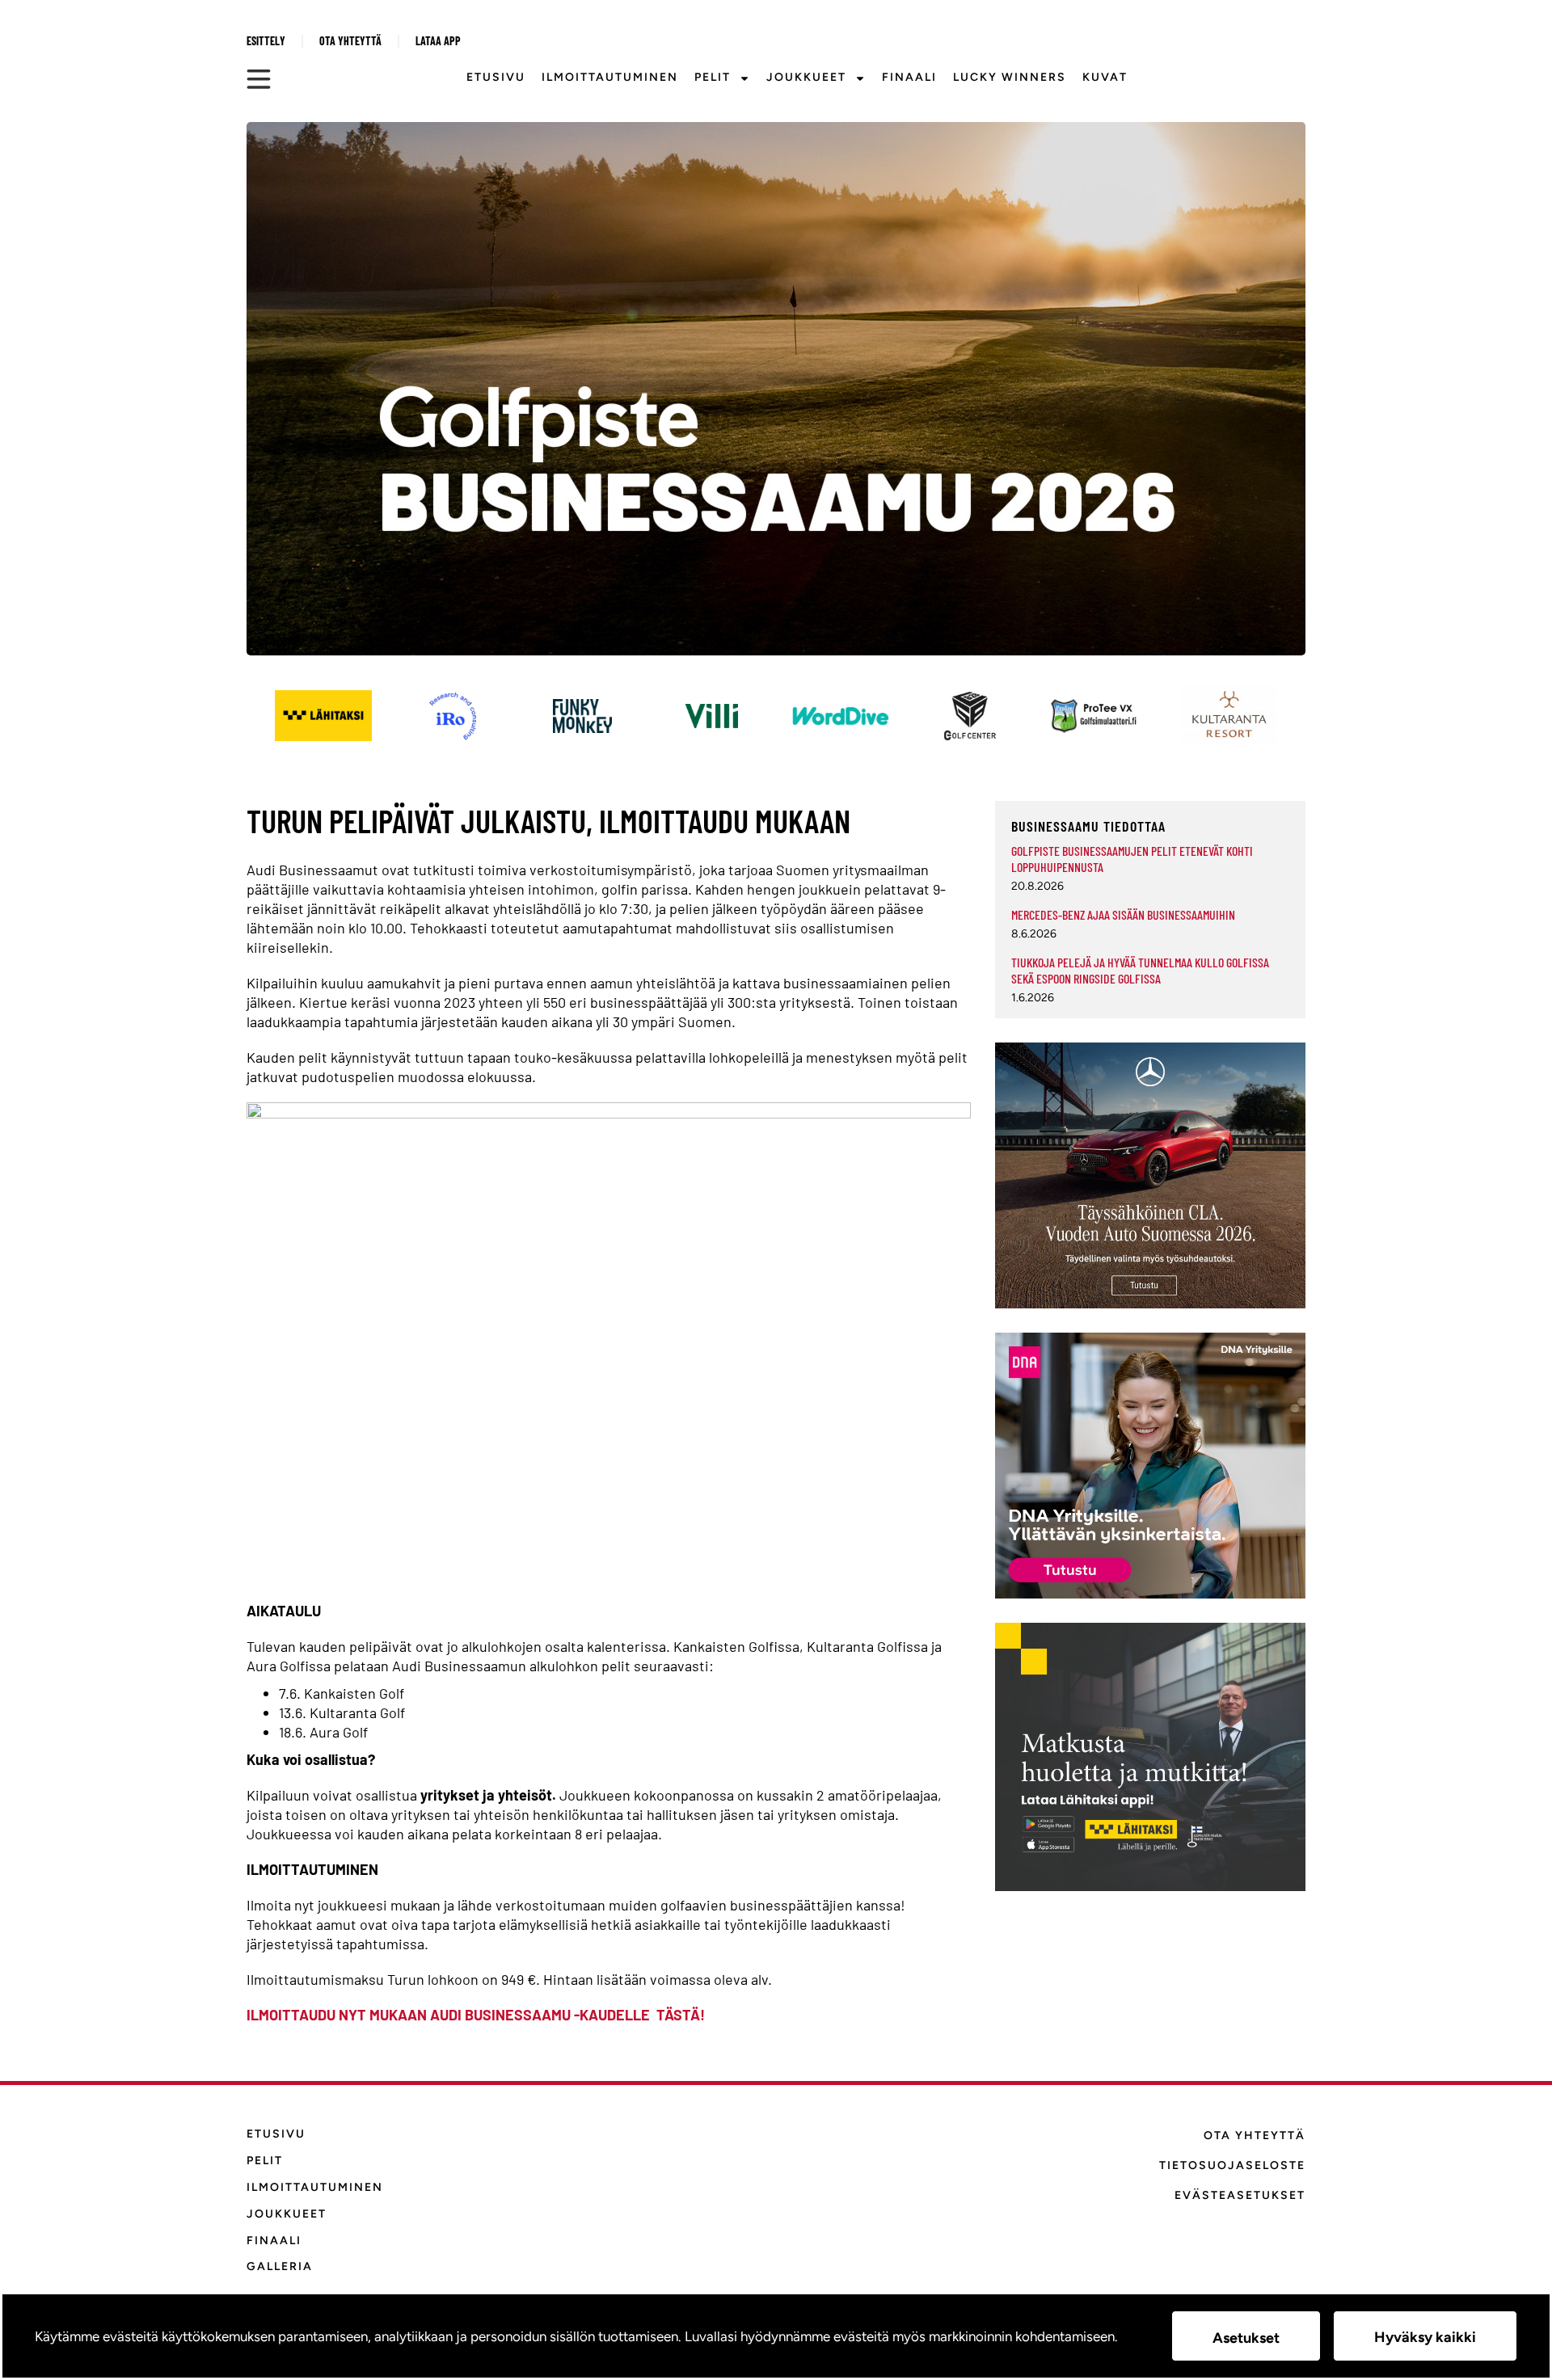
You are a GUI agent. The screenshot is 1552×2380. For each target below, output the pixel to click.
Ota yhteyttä (350, 41)
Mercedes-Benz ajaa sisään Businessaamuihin (1123, 914)
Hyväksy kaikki (1425, 2337)
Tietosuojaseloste (1232, 2165)
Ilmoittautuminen (610, 77)
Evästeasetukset (1240, 2195)
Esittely (266, 41)
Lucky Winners (1010, 77)
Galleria (280, 2266)
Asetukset (1246, 2338)
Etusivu (496, 77)
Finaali (909, 77)
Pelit (713, 77)
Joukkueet (806, 77)
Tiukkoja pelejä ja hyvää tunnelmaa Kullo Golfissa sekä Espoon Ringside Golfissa (1140, 970)
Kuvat (1105, 77)
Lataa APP (438, 41)
